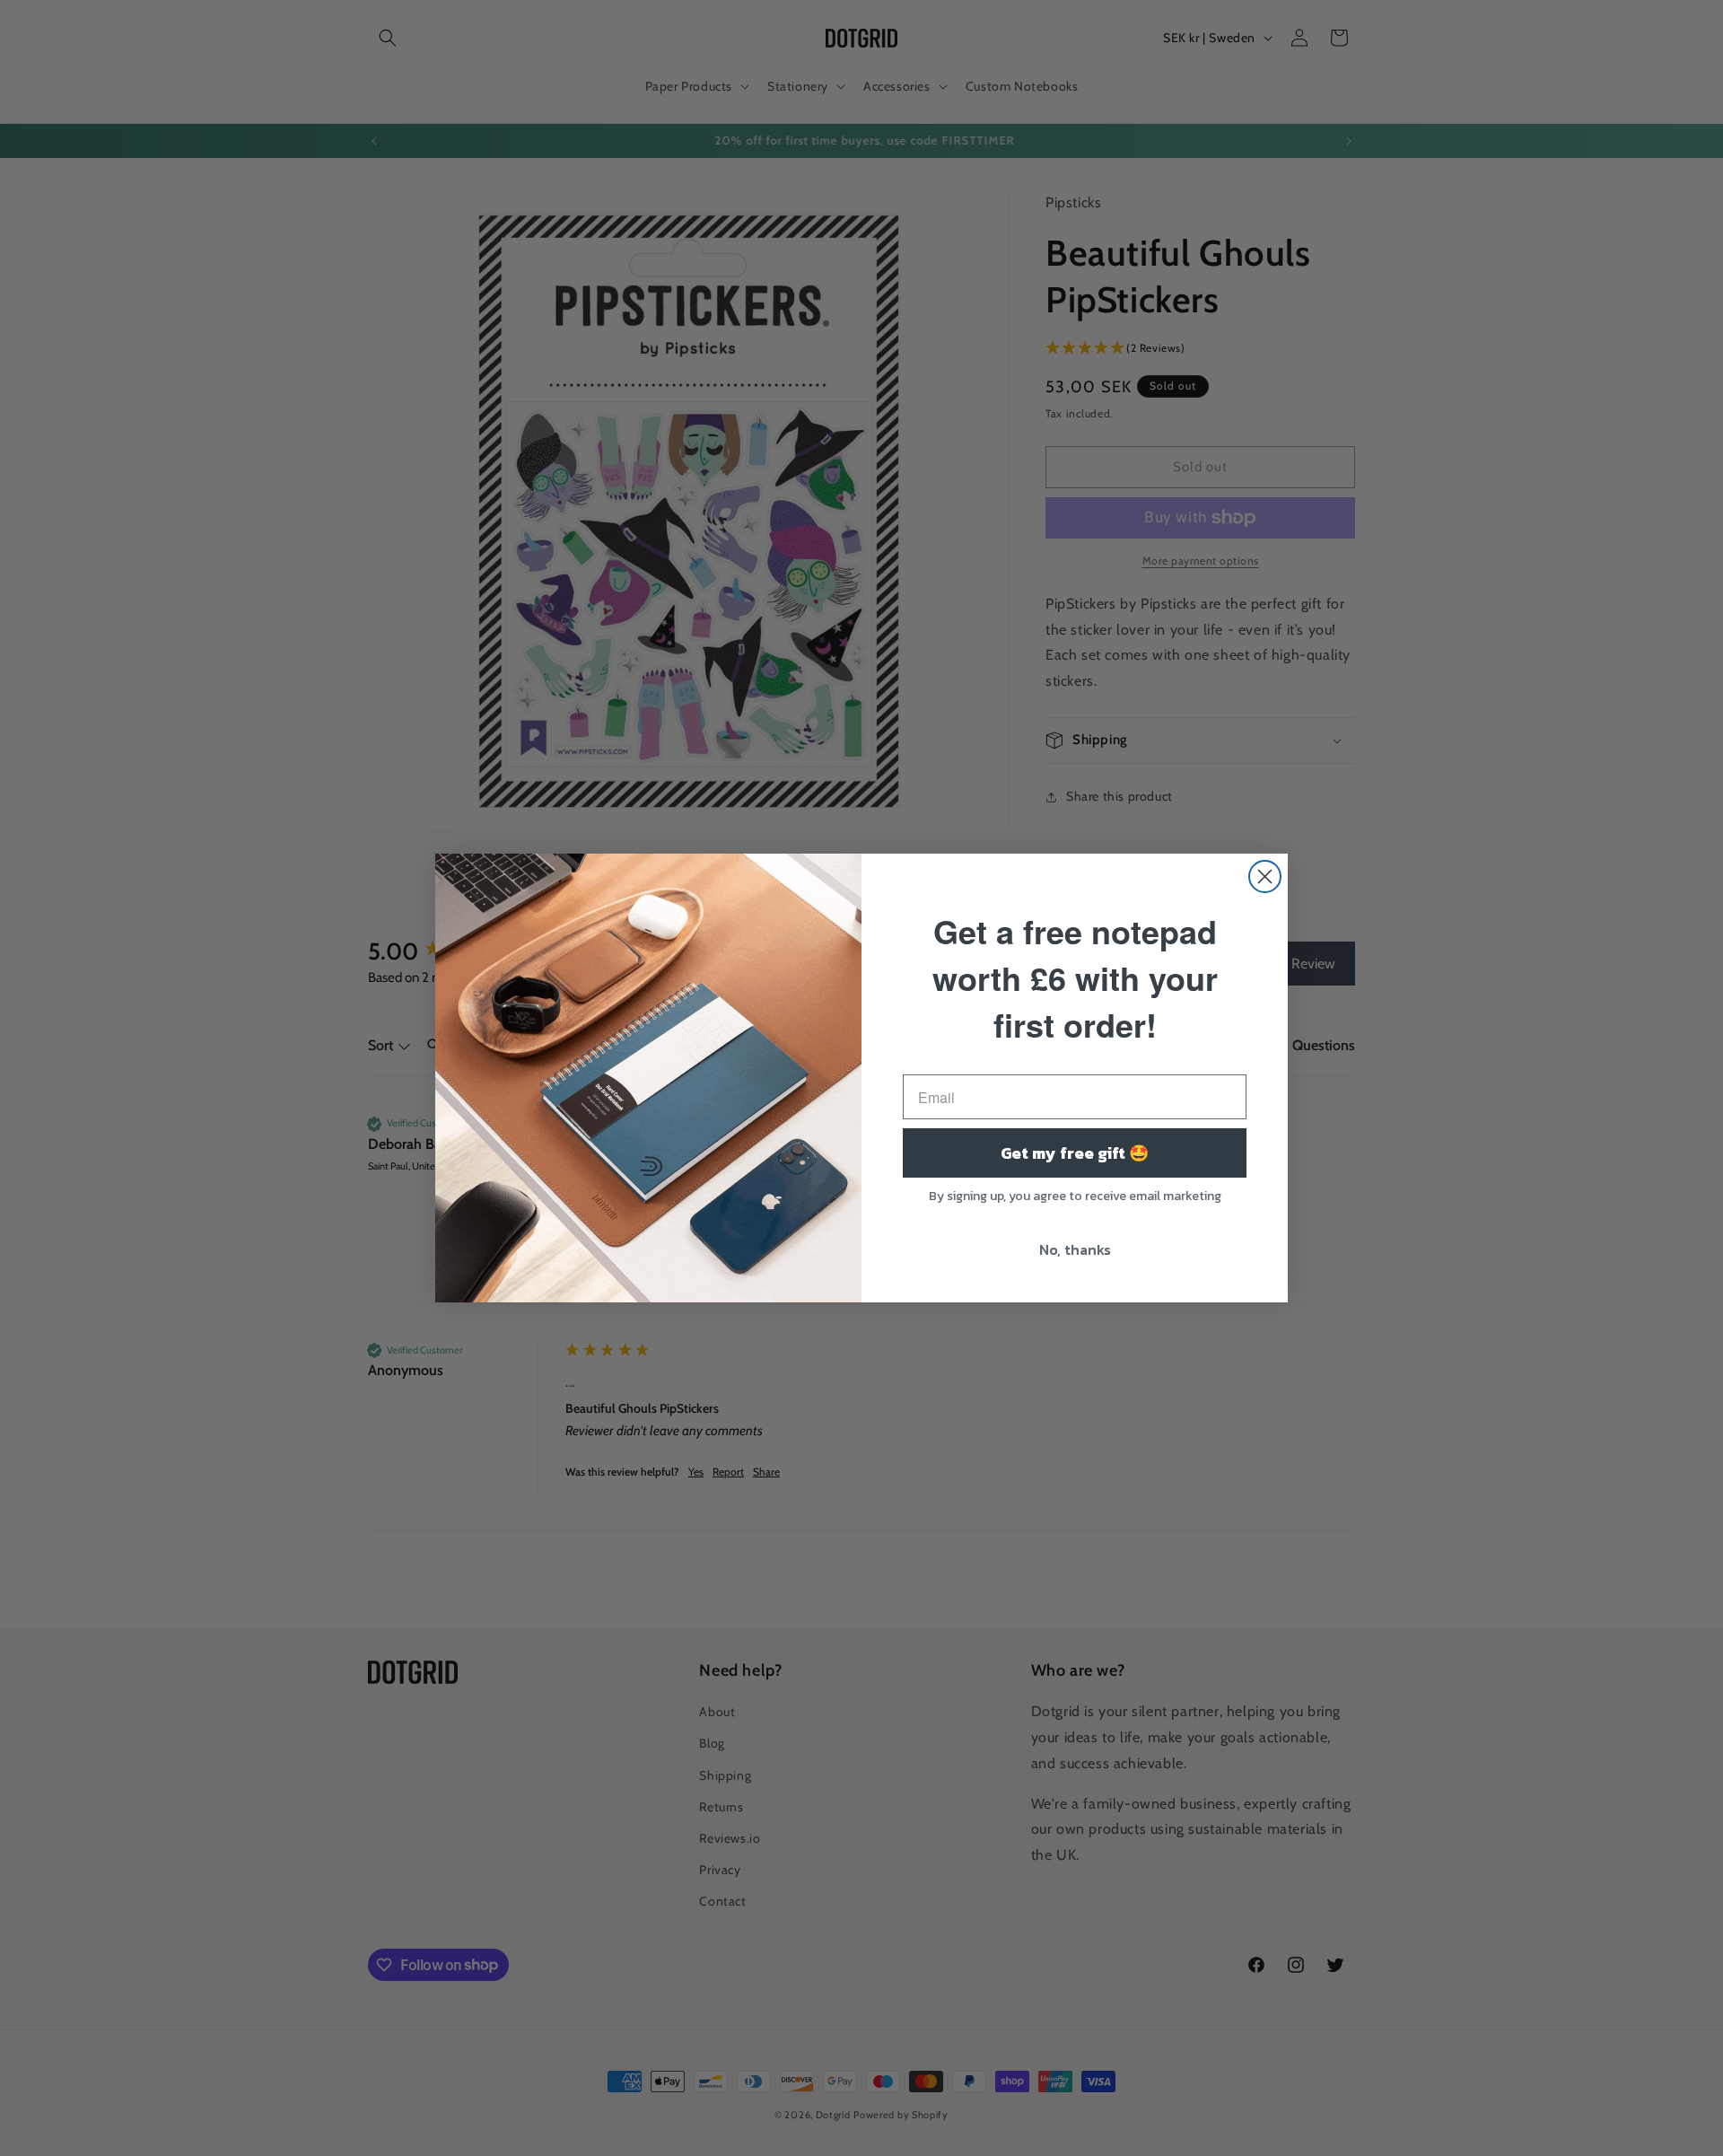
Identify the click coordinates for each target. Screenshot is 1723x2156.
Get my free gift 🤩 (1075, 1153)
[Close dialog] (1265, 876)
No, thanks (1075, 1249)
